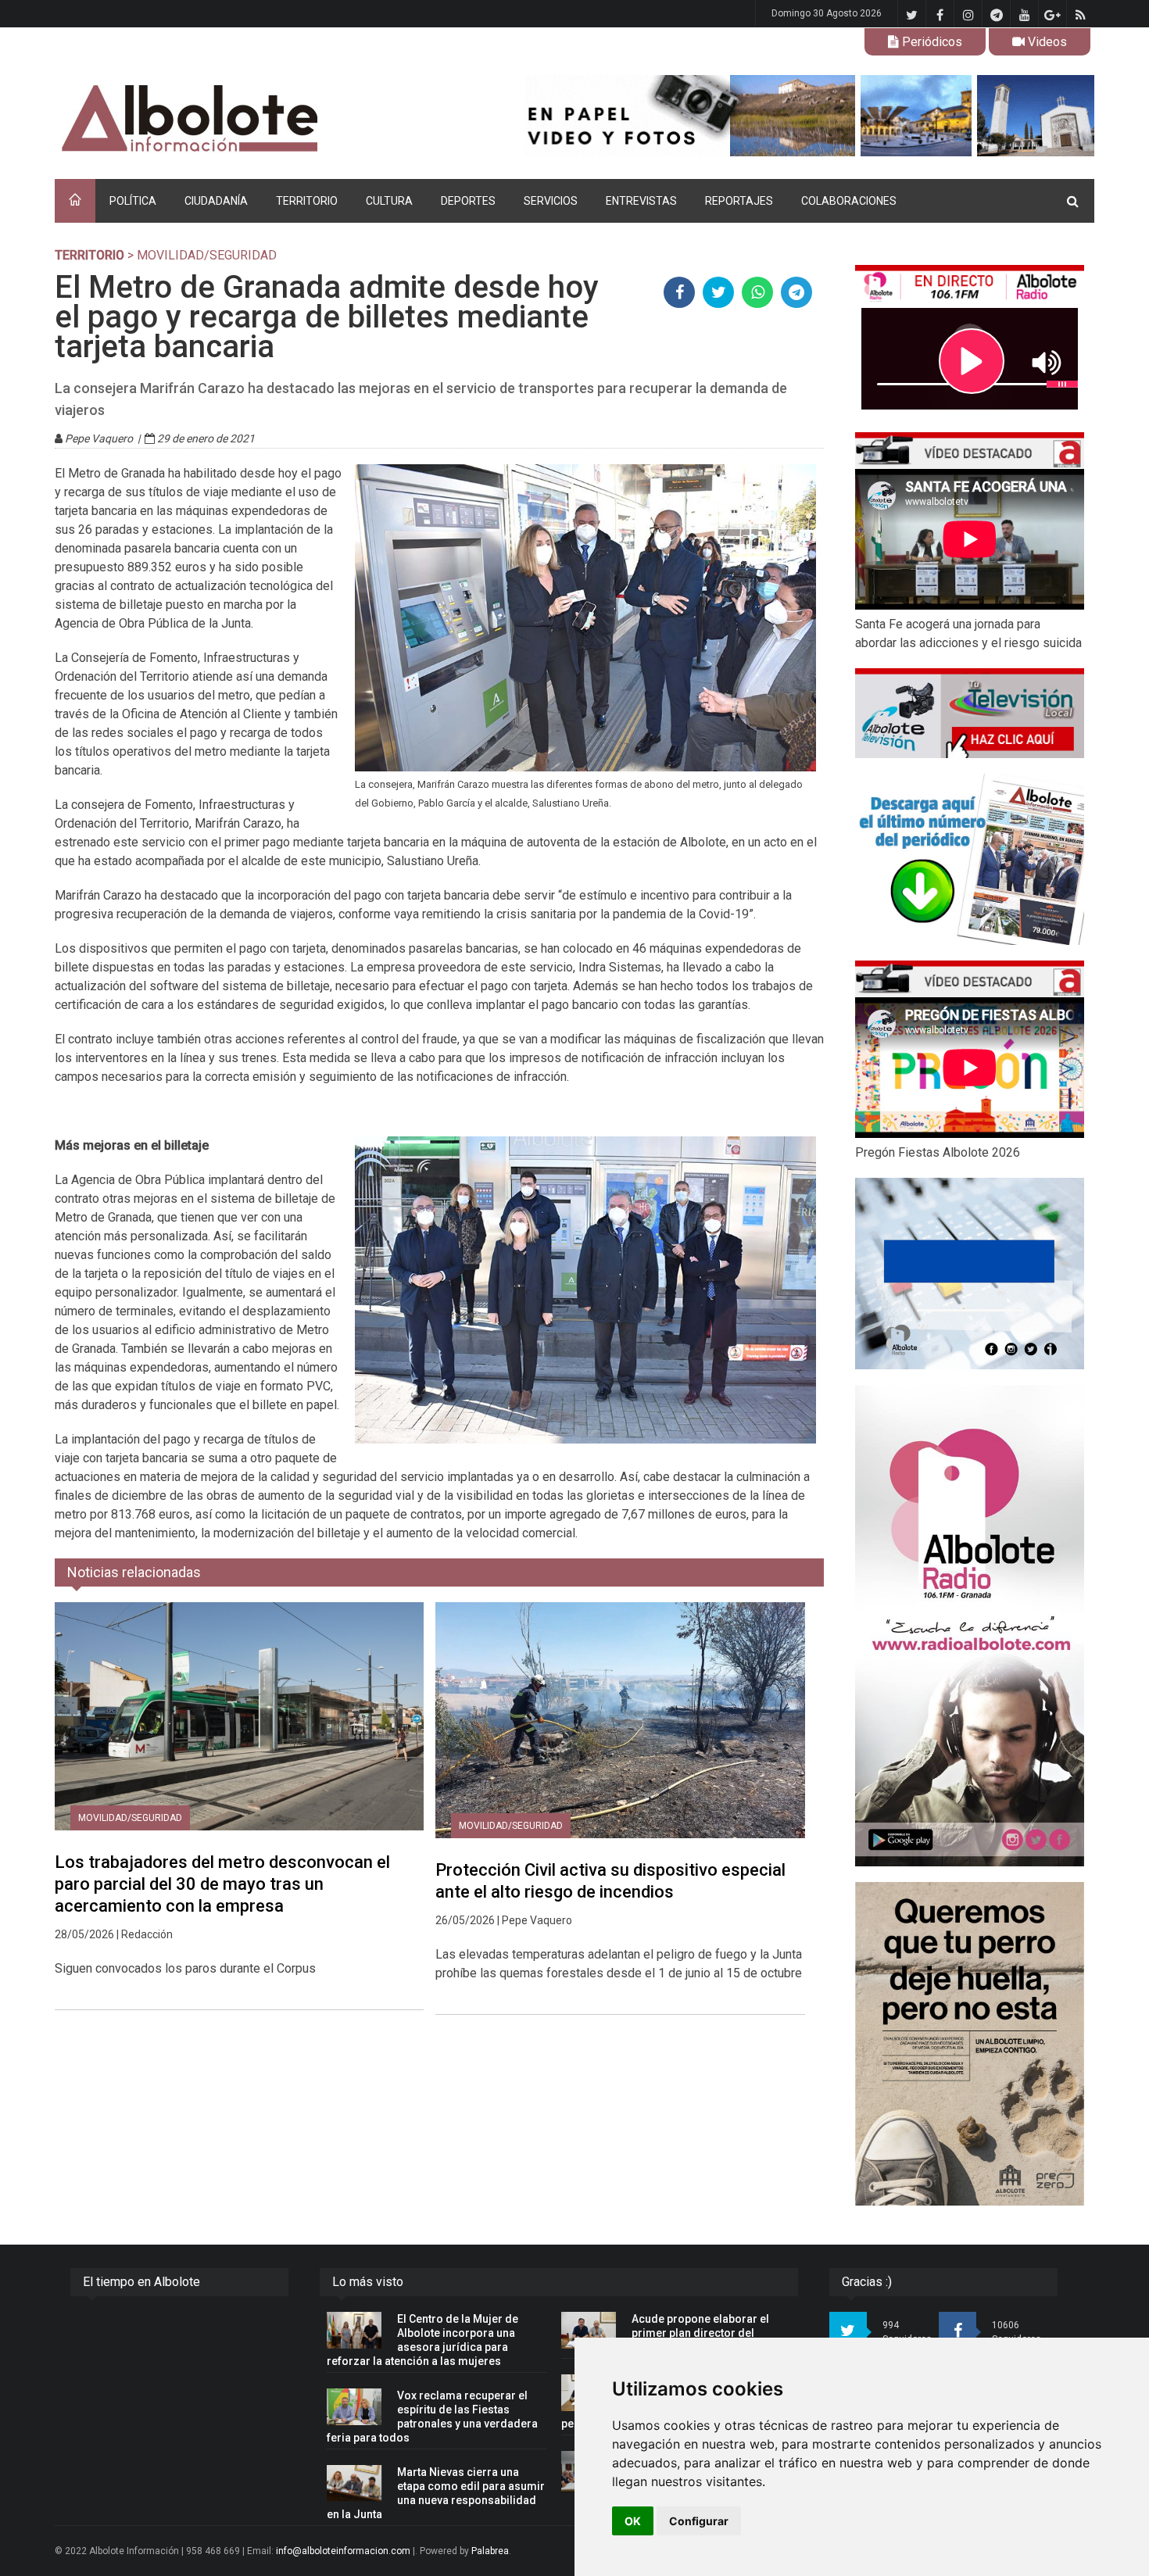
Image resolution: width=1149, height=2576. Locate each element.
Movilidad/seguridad (130, 1818)
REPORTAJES (739, 201)
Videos (1046, 42)
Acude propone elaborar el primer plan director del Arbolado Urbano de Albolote (706, 2333)
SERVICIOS (551, 201)
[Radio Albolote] (970, 1626)
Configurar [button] (699, 2521)
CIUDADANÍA (216, 201)
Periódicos (931, 42)
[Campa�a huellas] (970, 2044)
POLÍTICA (133, 201)
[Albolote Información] (269, 119)
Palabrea (490, 2551)
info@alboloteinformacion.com (343, 2551)
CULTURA (389, 201)
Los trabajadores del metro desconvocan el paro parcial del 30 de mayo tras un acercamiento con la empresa (222, 1884)
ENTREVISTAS (641, 201)
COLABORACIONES (849, 201)
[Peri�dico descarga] (970, 859)
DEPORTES (468, 201)
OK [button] (633, 2521)
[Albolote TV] (970, 713)
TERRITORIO (307, 201)
